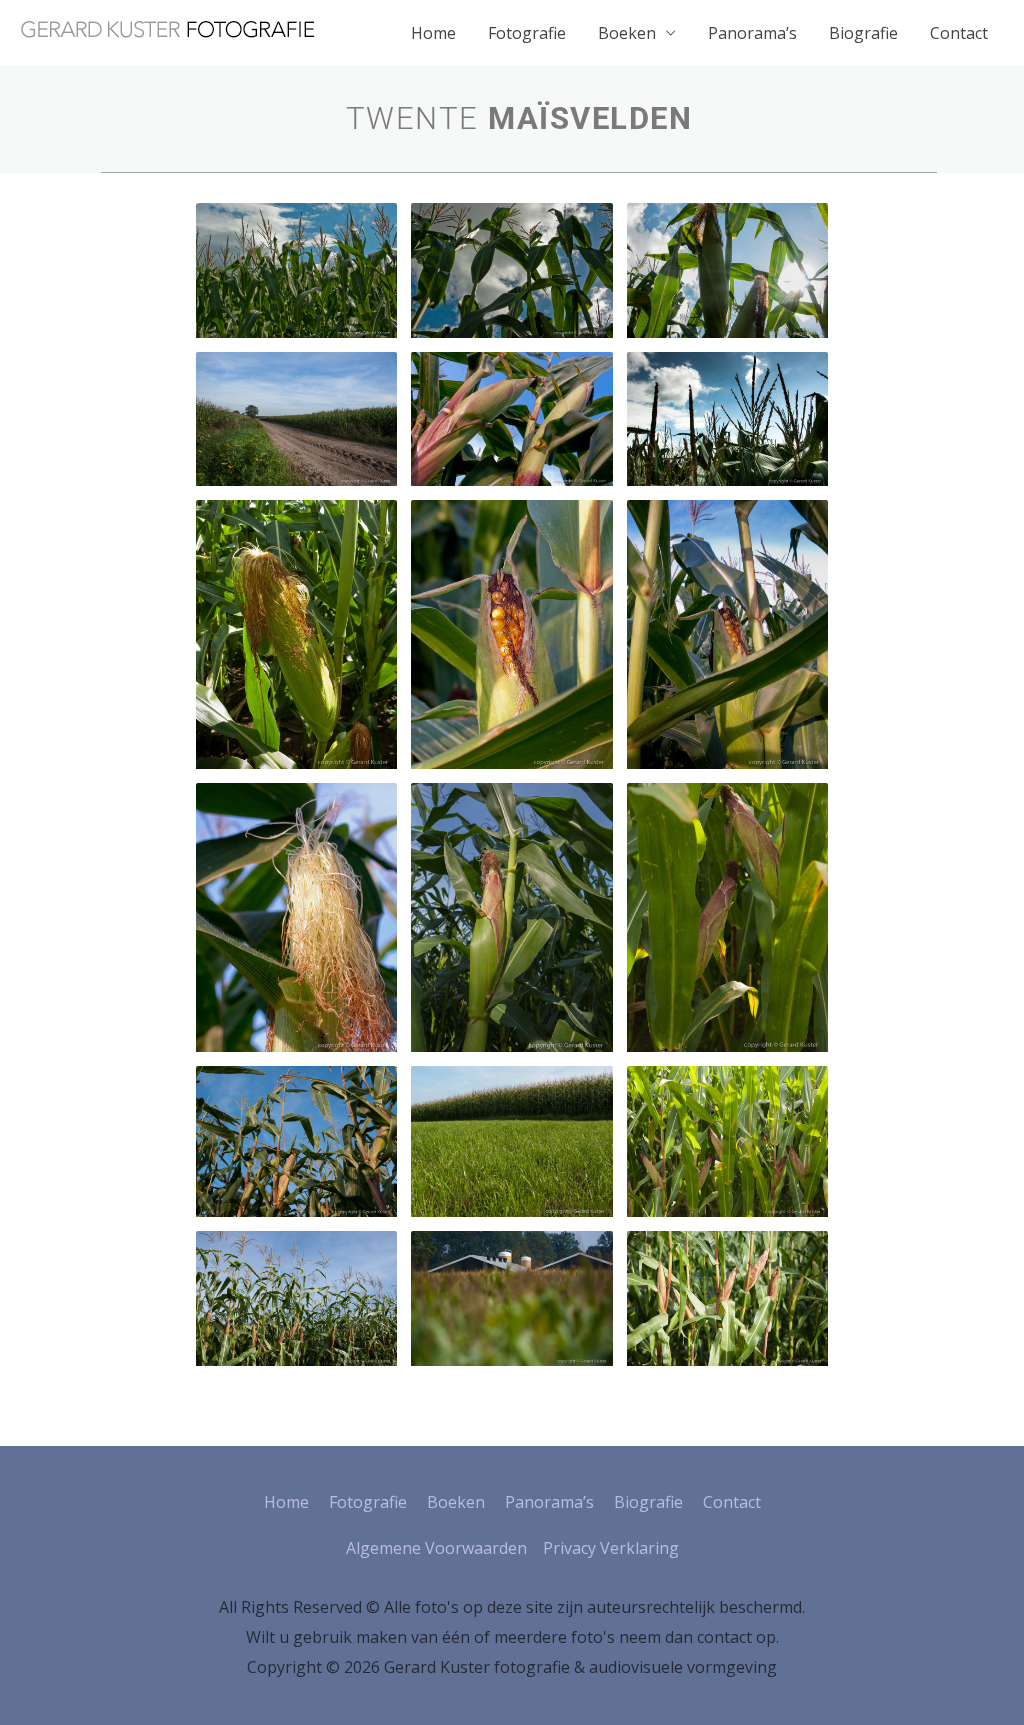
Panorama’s (752, 33)
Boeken (627, 33)
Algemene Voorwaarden (436, 1548)
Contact (959, 33)
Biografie (863, 33)
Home (433, 33)
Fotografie (527, 33)
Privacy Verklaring (611, 1548)
